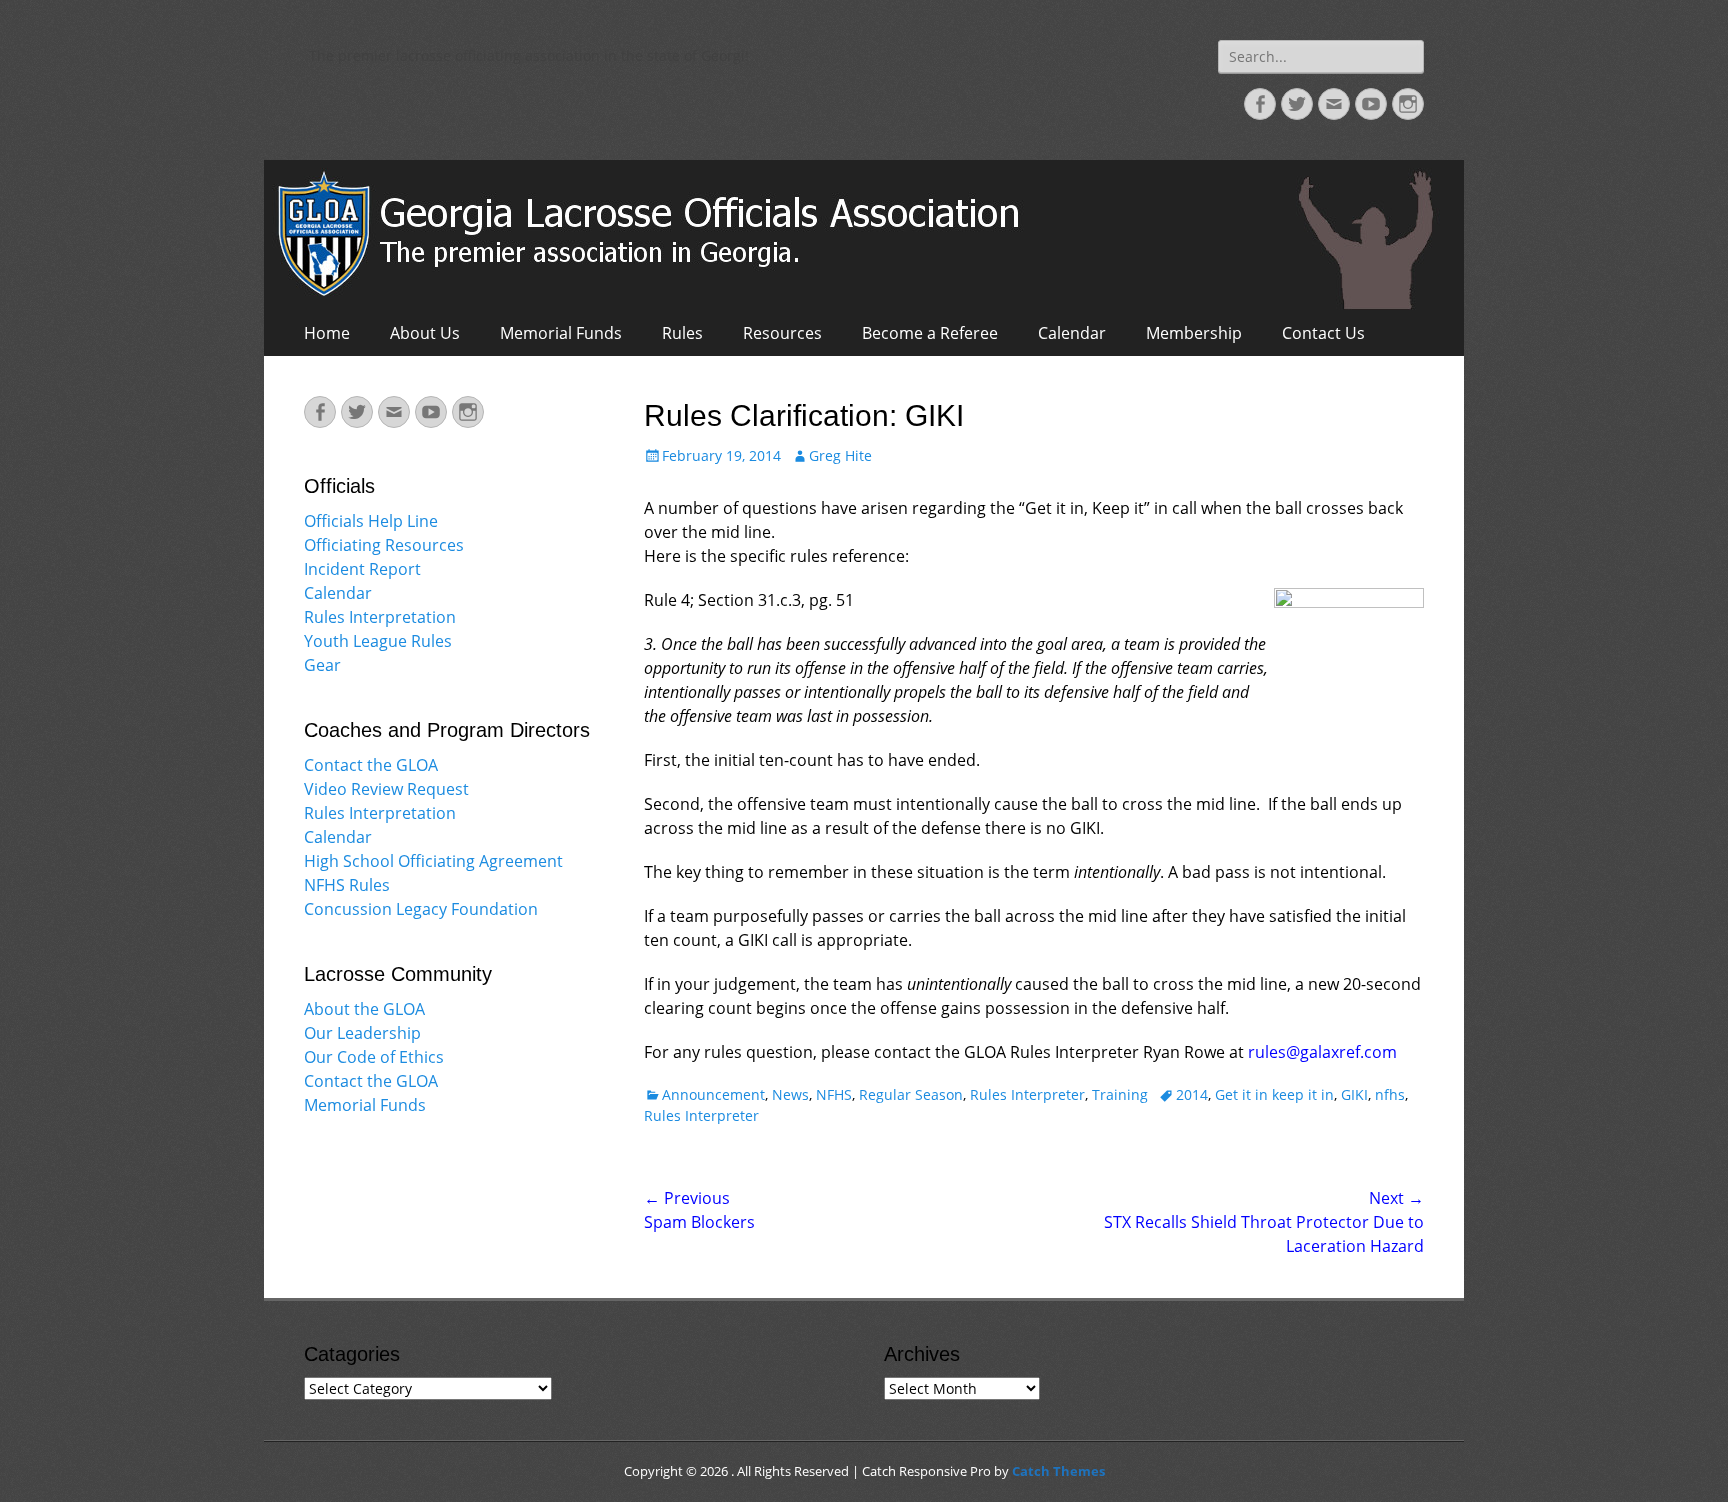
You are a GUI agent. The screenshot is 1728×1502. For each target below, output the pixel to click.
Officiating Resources (384, 545)
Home (327, 333)
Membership (1194, 333)
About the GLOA (364, 1009)
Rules (682, 333)
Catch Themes (1058, 1471)
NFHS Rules (347, 885)
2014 (1192, 1094)
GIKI (1354, 1094)
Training (1120, 1094)
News (790, 1094)
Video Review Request (386, 789)
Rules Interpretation (380, 617)
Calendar (1072, 333)
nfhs (1390, 1094)
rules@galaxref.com (1322, 1052)
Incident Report (362, 569)
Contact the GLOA (371, 765)
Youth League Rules (378, 641)
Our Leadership (362, 1033)
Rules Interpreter (1027, 1094)
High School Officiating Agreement (433, 861)
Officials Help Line (371, 521)
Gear (322, 665)
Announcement (713, 1094)
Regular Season (911, 1094)
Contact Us (1323, 333)
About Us (425, 333)
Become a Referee (930, 333)
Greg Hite (840, 455)
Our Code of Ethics (374, 1057)
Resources (782, 333)
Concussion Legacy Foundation (421, 909)
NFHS (834, 1094)
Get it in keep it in (1274, 1094)
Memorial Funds (561, 333)
